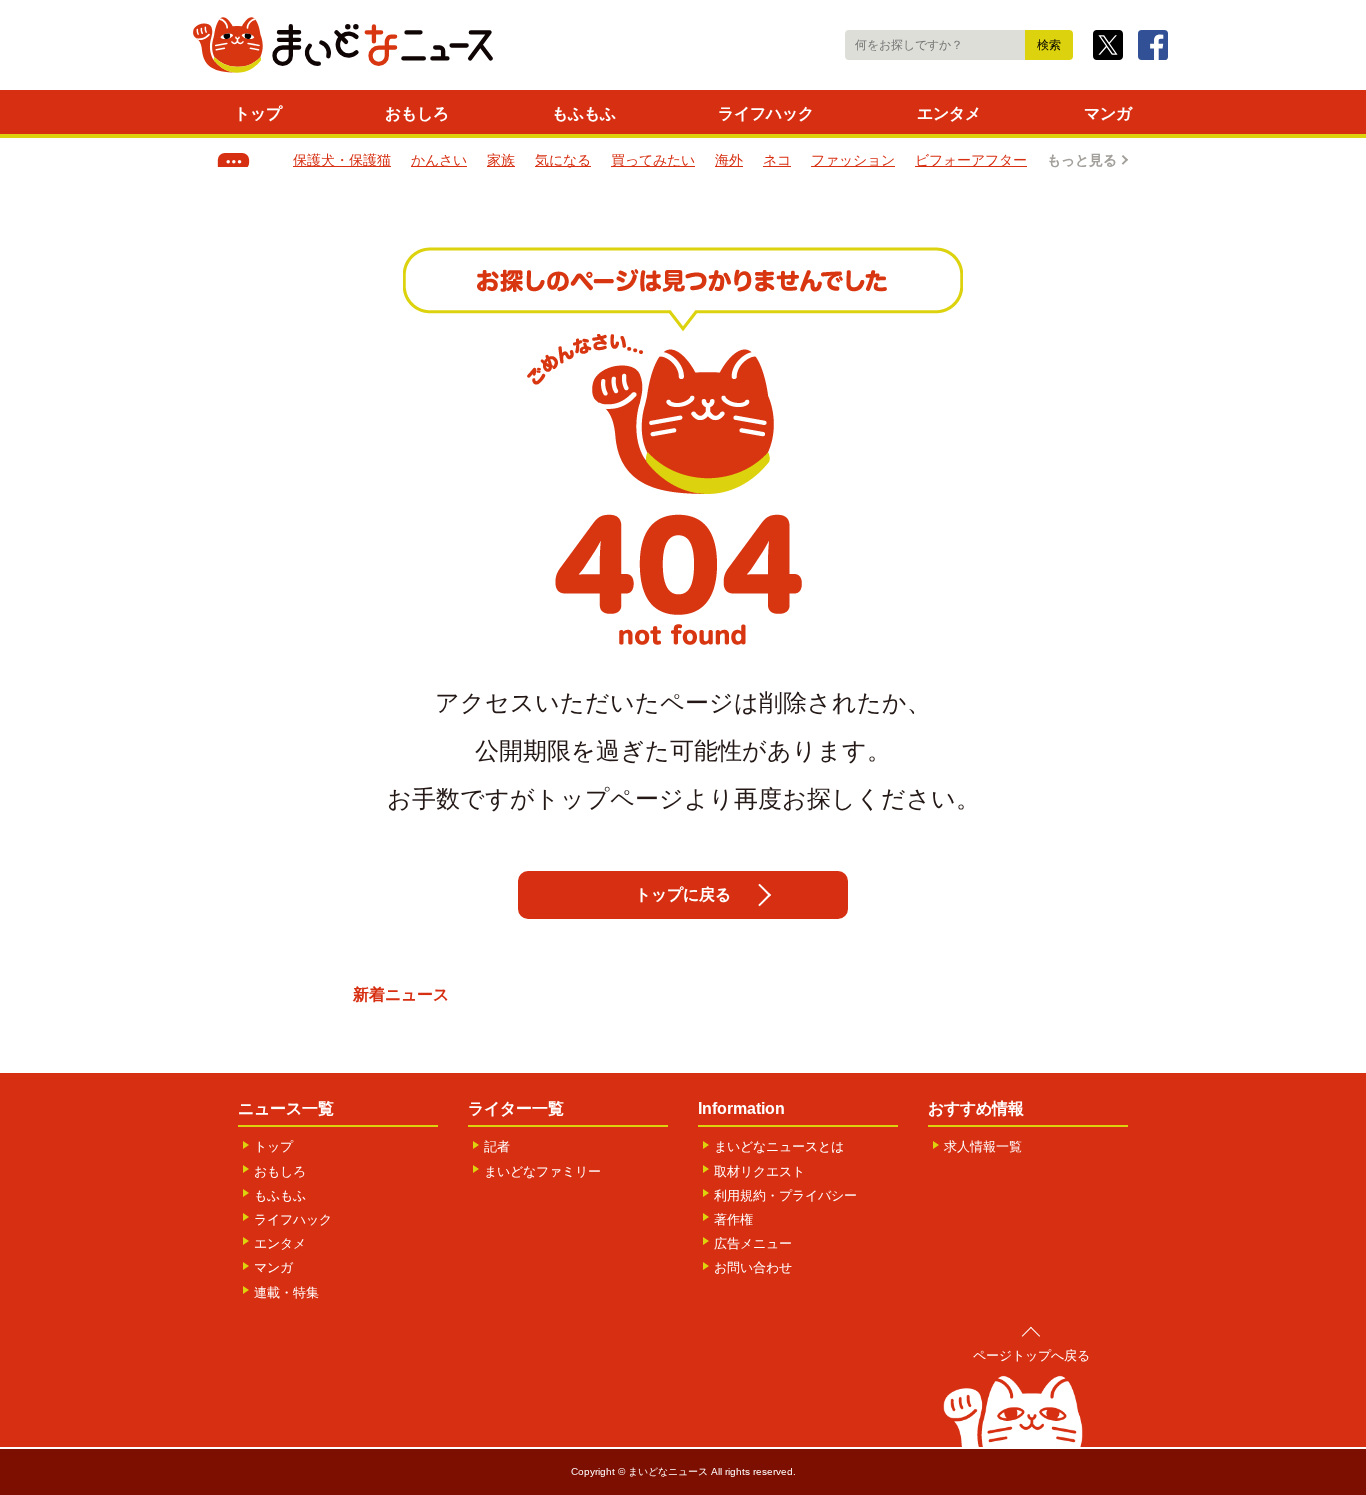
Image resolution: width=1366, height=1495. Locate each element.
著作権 (733, 1219)
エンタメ (949, 113)
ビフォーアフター (971, 160)
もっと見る (1082, 160)
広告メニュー (753, 1243)
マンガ (1108, 113)
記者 (497, 1146)
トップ (258, 113)
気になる (563, 160)
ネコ (777, 160)
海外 (729, 160)
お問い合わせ (753, 1267)
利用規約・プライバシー (785, 1195)
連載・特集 (286, 1292)
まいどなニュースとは (779, 1146)
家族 (501, 160)
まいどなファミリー (542, 1171)
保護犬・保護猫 (342, 160)
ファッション (853, 160)
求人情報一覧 (983, 1146)
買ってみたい (653, 160)
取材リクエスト (759, 1171)
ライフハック (766, 113)
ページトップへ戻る (1031, 1355)
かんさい (439, 160)
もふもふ (584, 113)
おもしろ (417, 113)
